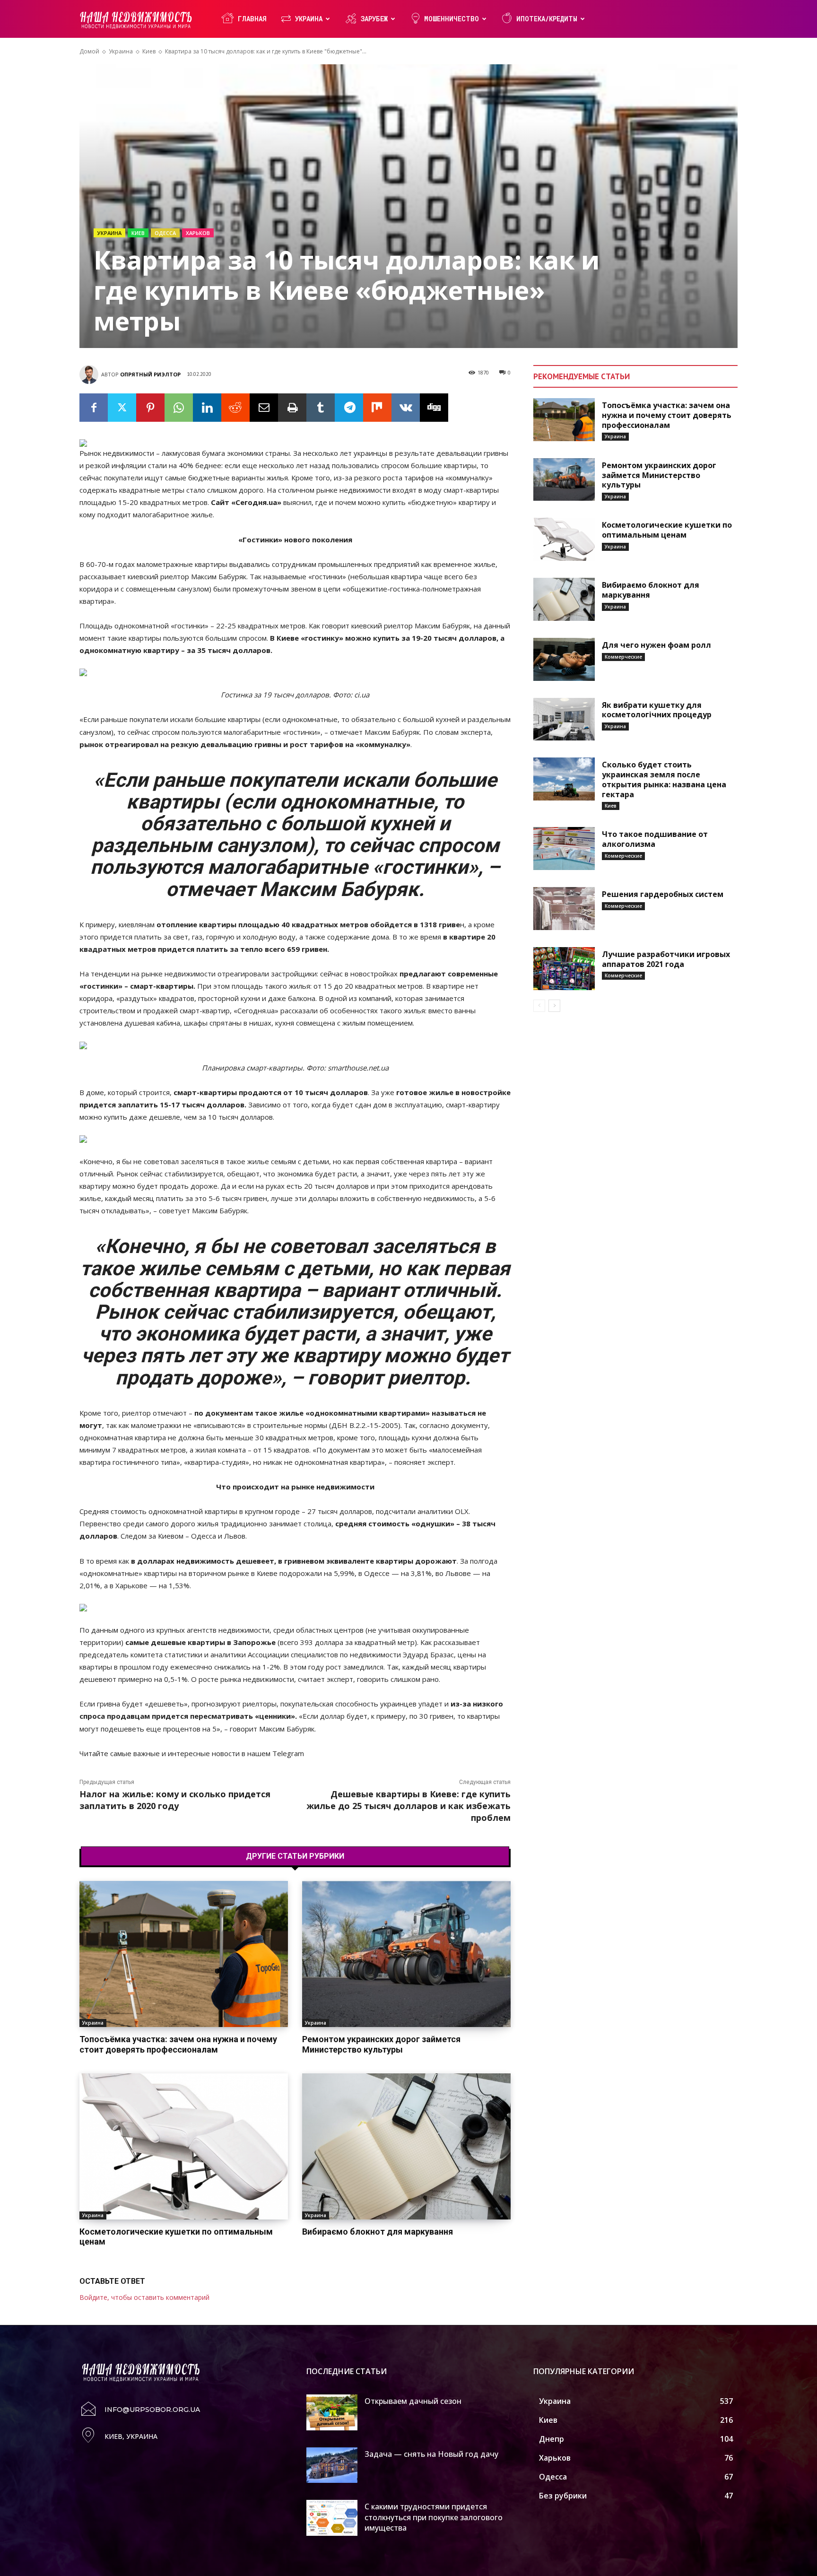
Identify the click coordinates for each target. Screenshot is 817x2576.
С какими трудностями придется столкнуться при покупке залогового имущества (434, 2517)
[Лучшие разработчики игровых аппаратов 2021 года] (564, 969)
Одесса (165, 233)
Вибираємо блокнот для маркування (378, 2232)
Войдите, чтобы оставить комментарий (144, 2297)
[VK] (406, 408)
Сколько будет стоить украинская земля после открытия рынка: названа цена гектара (664, 779)
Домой (89, 51)
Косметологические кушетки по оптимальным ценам (176, 2237)
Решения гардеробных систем (663, 894)
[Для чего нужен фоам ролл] (564, 659)
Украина (309, 19)
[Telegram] (349, 408)
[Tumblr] (321, 408)
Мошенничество (452, 19)
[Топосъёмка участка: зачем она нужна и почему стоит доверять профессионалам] (184, 1954)
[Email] (264, 408)
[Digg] (434, 408)
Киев (149, 51)
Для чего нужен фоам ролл (656, 645)
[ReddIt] (235, 408)
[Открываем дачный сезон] (332, 2412)
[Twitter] (122, 408)
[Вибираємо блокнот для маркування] (406, 2146)
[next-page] (554, 1006)
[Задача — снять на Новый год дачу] (332, 2465)
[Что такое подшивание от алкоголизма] (564, 849)
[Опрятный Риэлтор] (90, 374)
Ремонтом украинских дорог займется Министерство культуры (381, 2044)
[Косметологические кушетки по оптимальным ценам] (184, 2146)
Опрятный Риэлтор (150, 374)
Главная (252, 19)
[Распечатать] (292, 408)
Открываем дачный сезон (413, 2401)
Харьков (198, 233)
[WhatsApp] (179, 408)
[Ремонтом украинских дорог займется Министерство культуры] (406, 1954)
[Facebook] (94, 408)
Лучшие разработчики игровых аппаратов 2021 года (666, 959)
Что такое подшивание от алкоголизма (655, 839)
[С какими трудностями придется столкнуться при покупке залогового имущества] (332, 2518)
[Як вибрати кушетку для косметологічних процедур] (564, 719)
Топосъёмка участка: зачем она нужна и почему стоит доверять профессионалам (178, 2044)
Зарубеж (374, 19)
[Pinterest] (150, 408)
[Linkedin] (207, 408)
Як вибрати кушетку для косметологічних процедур (657, 710)
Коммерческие (623, 657)
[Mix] (377, 408)
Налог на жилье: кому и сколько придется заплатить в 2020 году (175, 1800)
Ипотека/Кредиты (547, 19)
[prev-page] (539, 1006)
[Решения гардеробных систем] (564, 909)
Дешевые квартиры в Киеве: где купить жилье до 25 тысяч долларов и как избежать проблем (408, 1806)
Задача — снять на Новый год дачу (431, 2454)
